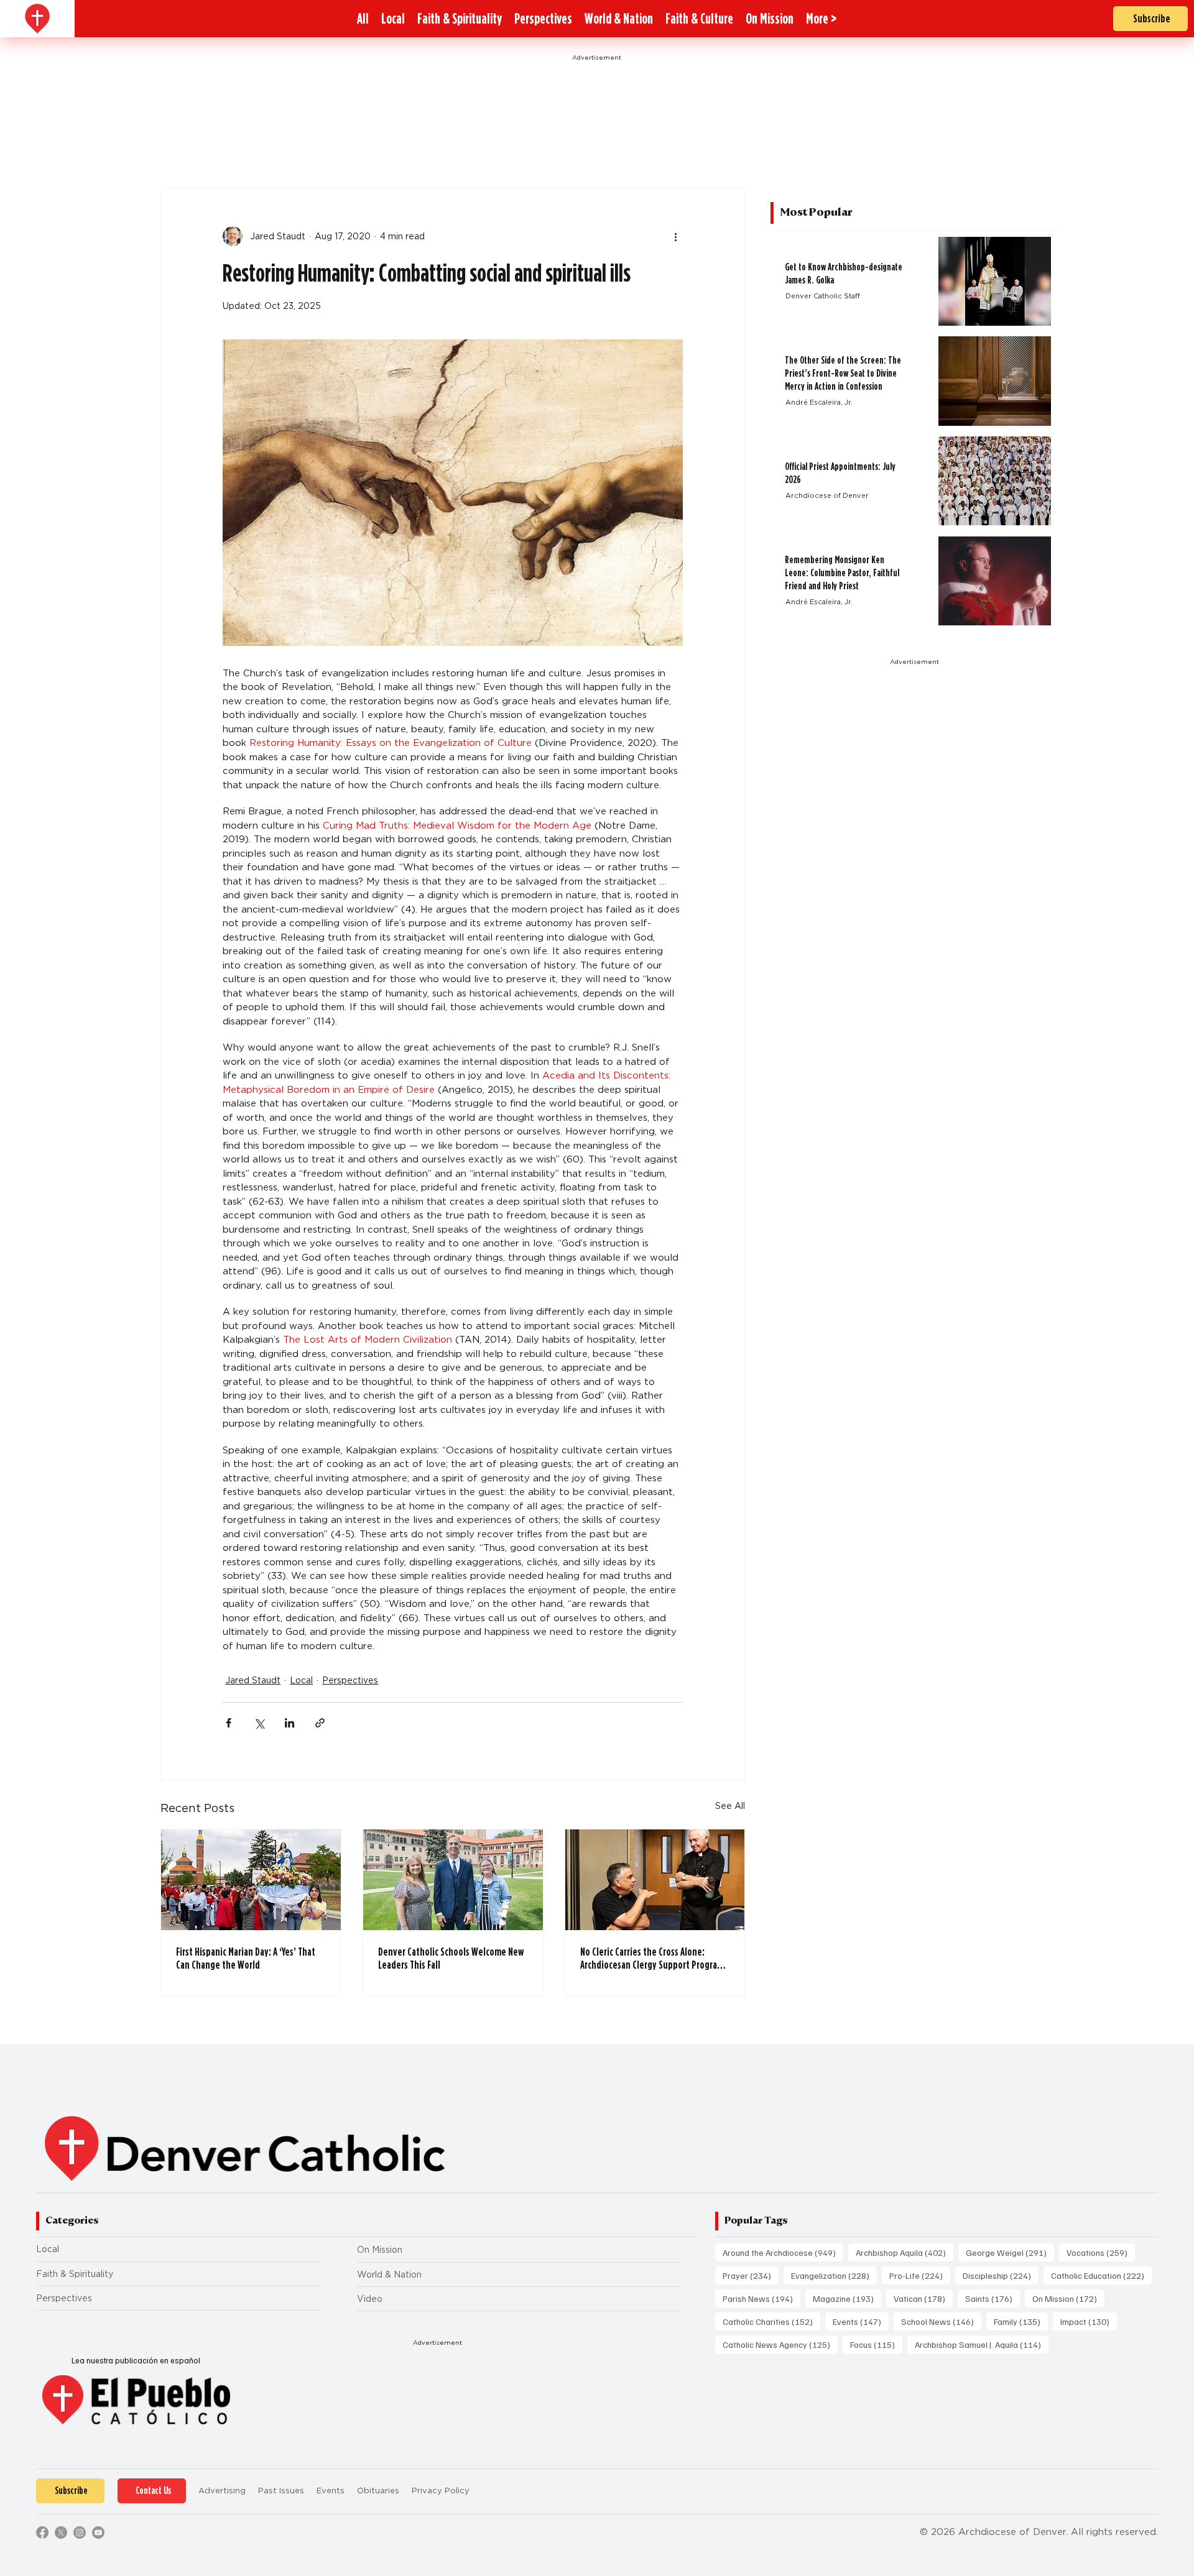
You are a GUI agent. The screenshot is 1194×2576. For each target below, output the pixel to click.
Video (370, 2299)
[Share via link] (320, 1723)
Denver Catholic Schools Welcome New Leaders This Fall (451, 1958)
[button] (821, 19)
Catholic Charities (771, 2321)
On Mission (380, 2250)
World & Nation (389, 2275)
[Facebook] (42, 2532)
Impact (1089, 2321)
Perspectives (350, 1680)
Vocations (1101, 2252)
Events (861, 2321)
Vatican (923, 2298)
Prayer (751, 2275)
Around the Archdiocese (783, 2252)
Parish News (761, 2298)
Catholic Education (1101, 2275)
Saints (993, 2298)
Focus (876, 2344)
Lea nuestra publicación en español (136, 2360)
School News (941, 2321)
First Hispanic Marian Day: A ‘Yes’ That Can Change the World (246, 1958)
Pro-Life (920, 2275)
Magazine (847, 2298)
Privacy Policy (441, 2491)
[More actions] (675, 236)
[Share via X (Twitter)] (259, 1723)
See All (730, 1806)
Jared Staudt (253, 1680)
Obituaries (378, 2491)
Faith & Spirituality (75, 2274)
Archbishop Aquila (905, 2252)
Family (1021, 2321)
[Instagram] (80, 2532)
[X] (61, 2532)
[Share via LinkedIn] (289, 1723)
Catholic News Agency (780, 2344)
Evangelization (834, 2275)
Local (301, 1680)
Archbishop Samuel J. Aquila (982, 2344)
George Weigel (1010, 2252)
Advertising (222, 2491)
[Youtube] (98, 2532)
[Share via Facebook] (229, 1723)
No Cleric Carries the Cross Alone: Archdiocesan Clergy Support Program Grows (652, 1958)
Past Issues (281, 2491)
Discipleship (1001, 2275)
